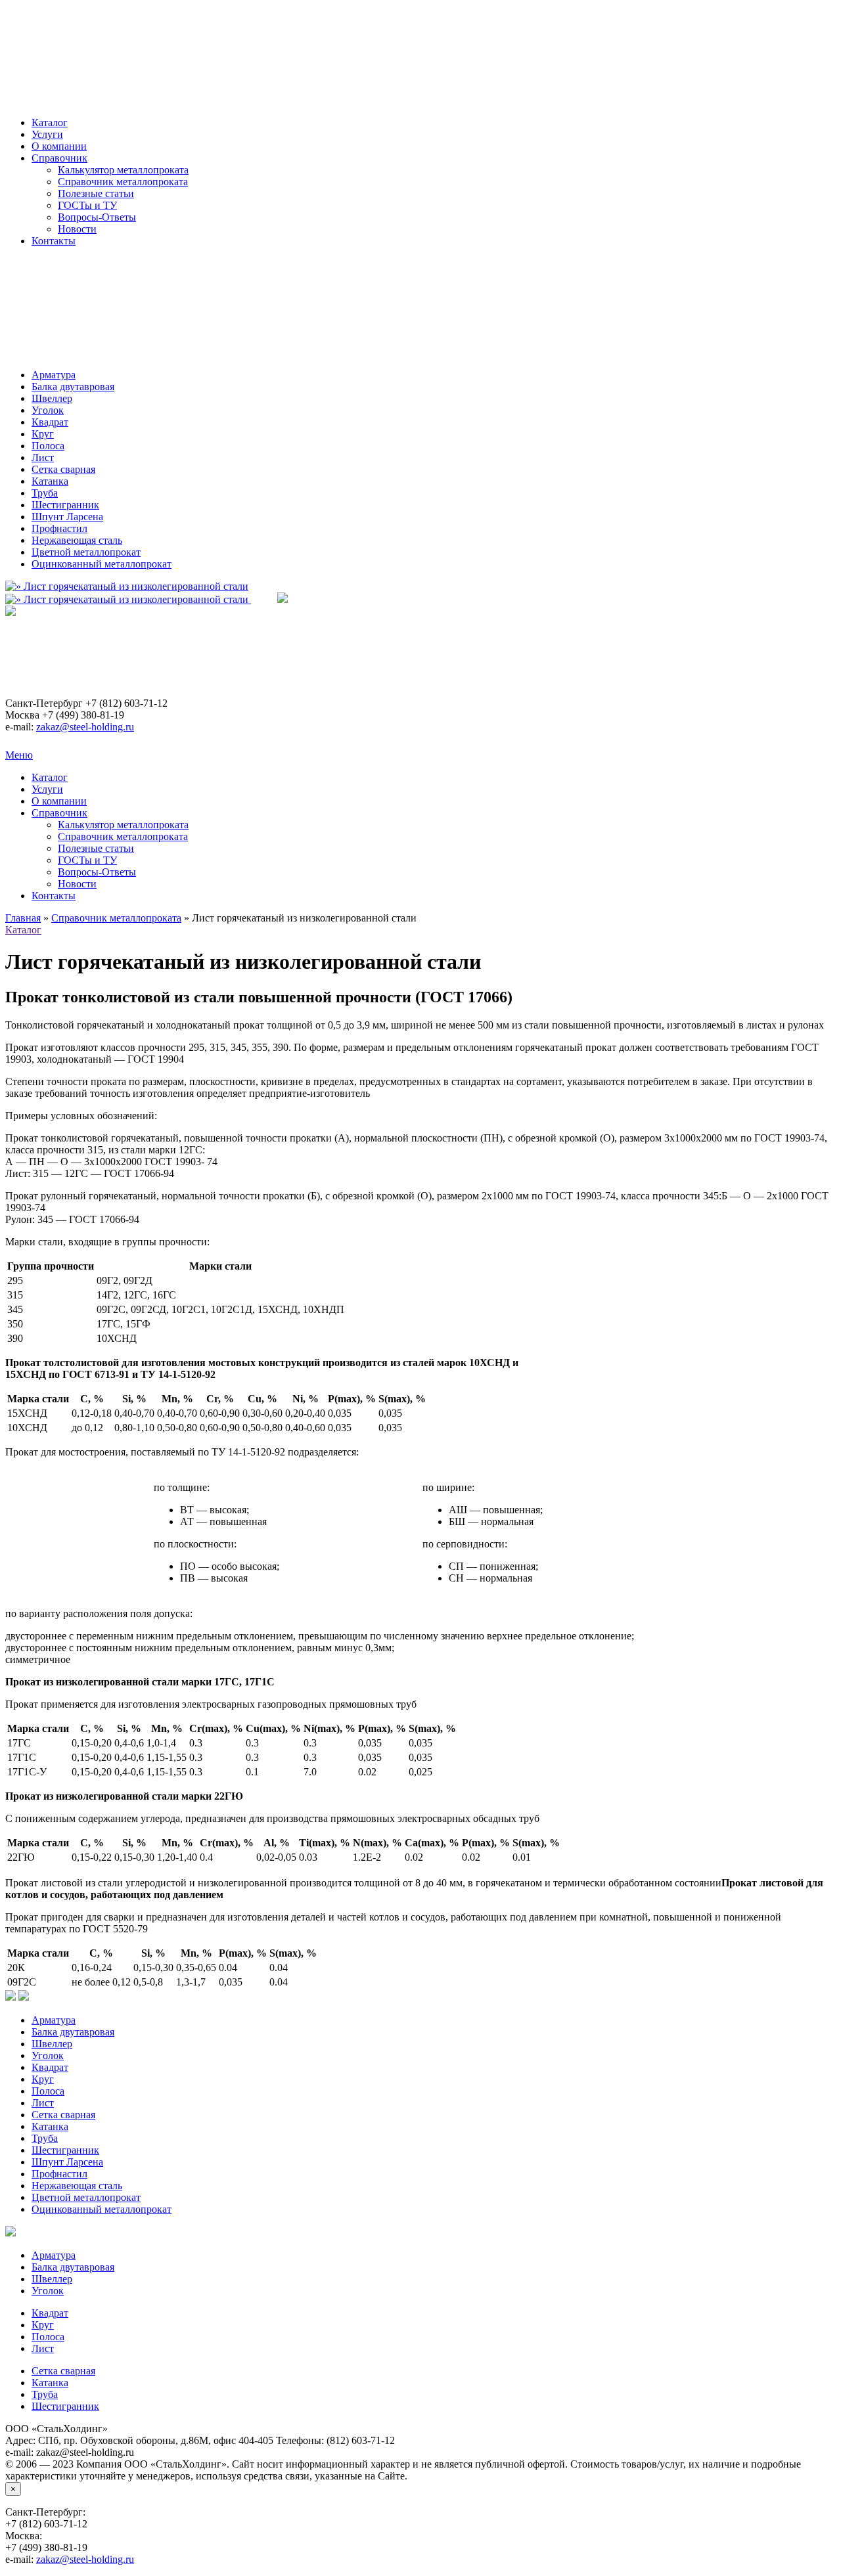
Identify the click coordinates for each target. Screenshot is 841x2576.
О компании (59, 146)
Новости (77, 229)
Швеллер (52, 398)
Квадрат (50, 422)
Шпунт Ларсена (67, 517)
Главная (23, 918)
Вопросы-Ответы (97, 217)
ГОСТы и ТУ (87, 205)
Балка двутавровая (73, 387)
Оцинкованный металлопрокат (102, 564)
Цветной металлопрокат (86, 552)
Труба (45, 493)
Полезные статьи (96, 193)
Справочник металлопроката (123, 182)
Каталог (50, 122)
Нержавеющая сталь (77, 540)
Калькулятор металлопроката (123, 170)
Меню (19, 755)
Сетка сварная (63, 469)
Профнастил (59, 528)
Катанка (50, 481)
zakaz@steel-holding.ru (85, 727)
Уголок (48, 410)
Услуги (47, 134)
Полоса (48, 446)
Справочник (59, 158)
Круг (43, 434)
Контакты (54, 241)
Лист (43, 457)
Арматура (54, 375)
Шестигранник (65, 505)
